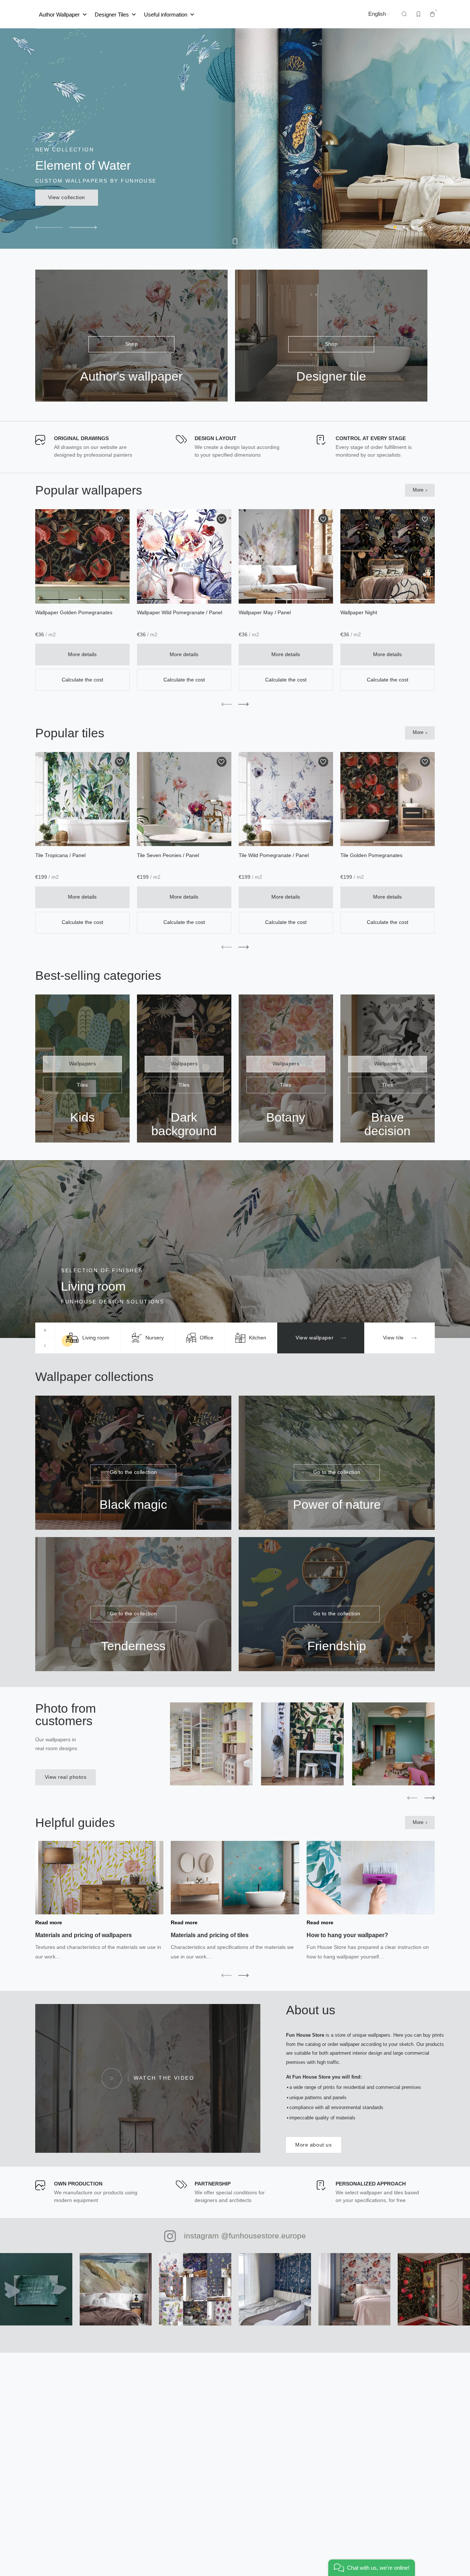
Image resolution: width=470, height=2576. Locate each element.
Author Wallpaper (59, 14)
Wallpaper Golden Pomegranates (74, 613)
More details (82, 654)
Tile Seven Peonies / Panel (168, 855)
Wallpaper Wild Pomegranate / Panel (180, 613)
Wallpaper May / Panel (265, 613)
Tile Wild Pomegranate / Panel (274, 855)
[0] (432, 14)
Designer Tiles (112, 14)
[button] (49, 227)
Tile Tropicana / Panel (60, 855)
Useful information (166, 14)
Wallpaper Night (359, 613)
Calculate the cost (82, 680)
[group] (88, 1338)
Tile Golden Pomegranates (371, 855)
